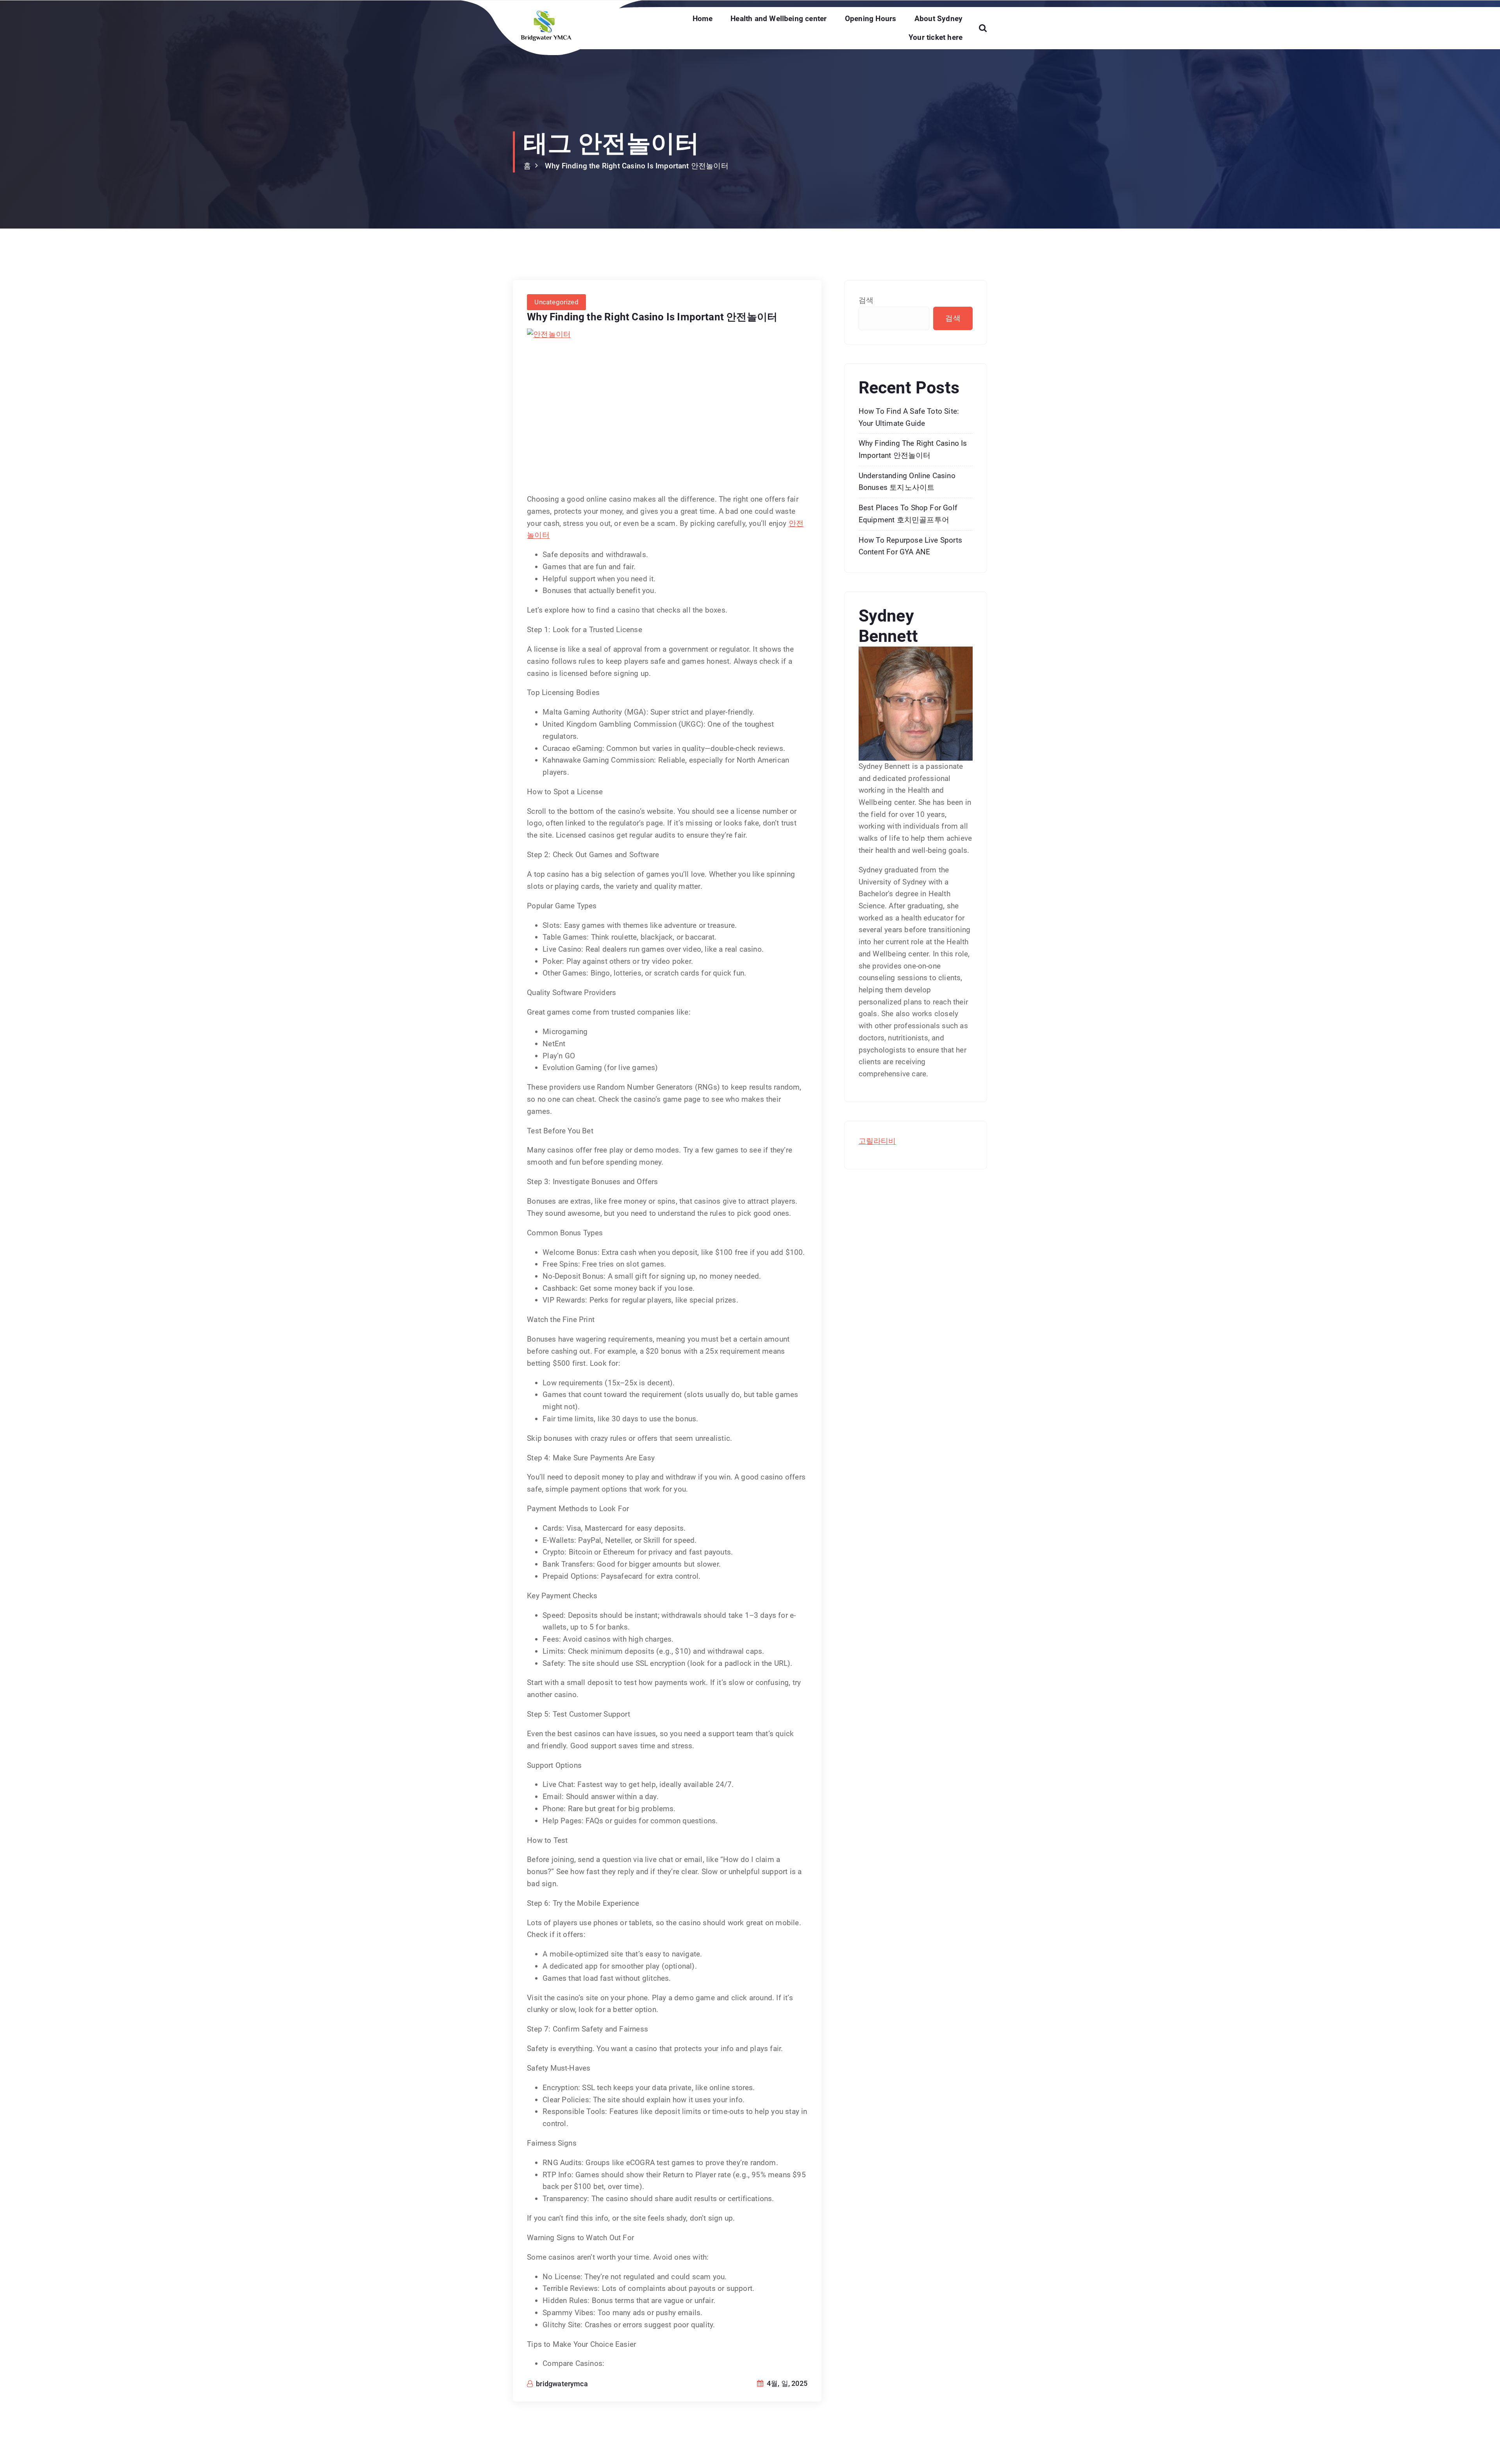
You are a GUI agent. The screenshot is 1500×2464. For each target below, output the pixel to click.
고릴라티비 (877, 1141)
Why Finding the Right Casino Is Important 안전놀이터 (637, 166)
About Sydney (938, 19)
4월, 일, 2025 (786, 2383)
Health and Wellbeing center (779, 19)
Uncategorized (556, 302)
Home (703, 19)
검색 (866, 300)
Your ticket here (936, 37)
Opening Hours (871, 19)
